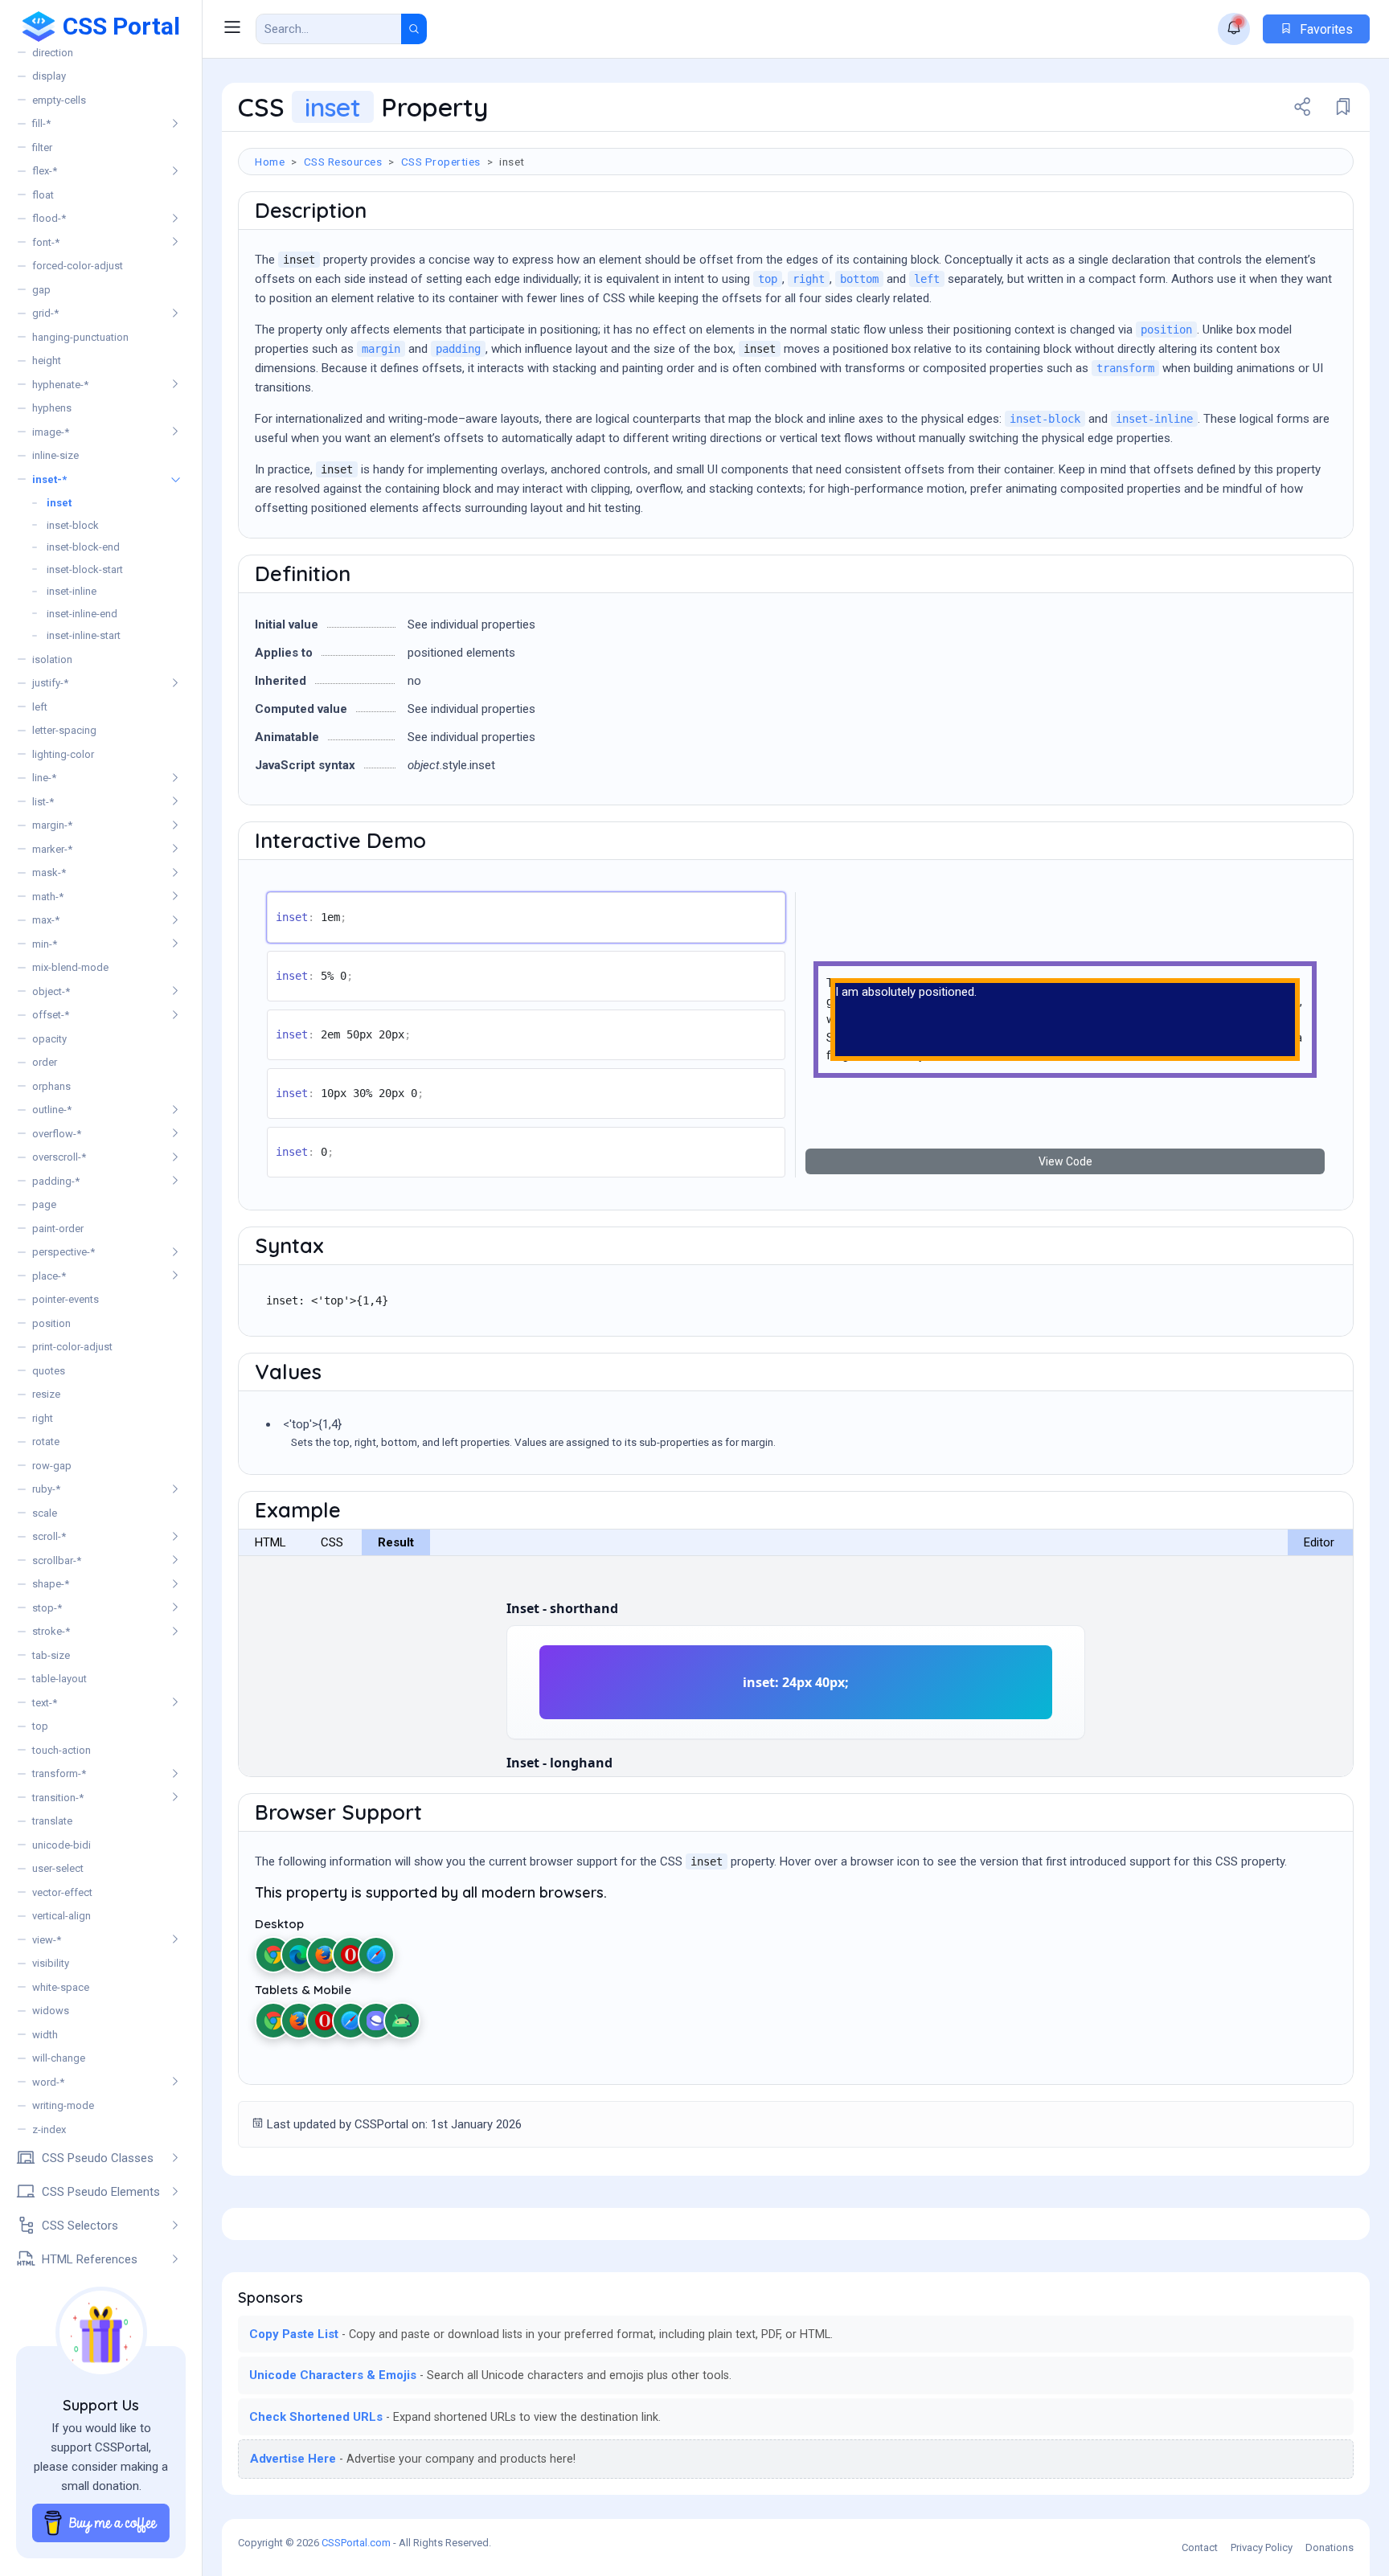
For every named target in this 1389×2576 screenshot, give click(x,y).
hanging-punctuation (80, 337)
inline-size (55, 455)
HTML (270, 1542)
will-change (59, 2058)
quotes (49, 1371)
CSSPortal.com (356, 2543)
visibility (51, 1963)
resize (46, 1394)
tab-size (51, 1655)
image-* (51, 432)
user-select (58, 1868)
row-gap (52, 1466)
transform (1125, 368)
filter (42, 147)
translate (52, 1821)
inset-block (73, 525)
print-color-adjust (72, 1347)
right (43, 1418)
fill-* (41, 123)
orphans (51, 1086)
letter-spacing (64, 730)
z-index (49, 2130)
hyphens (52, 408)
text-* (45, 1703)
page (44, 1204)
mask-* (49, 872)
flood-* (49, 218)
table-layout (59, 1679)
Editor (1319, 1542)
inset (59, 503)
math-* (48, 897)
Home (270, 162)
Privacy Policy (1262, 2547)
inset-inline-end (82, 614)
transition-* (58, 1798)
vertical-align (61, 1916)
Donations (1330, 2547)
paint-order (58, 1229)
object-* (51, 991)
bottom (859, 279)
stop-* (47, 1608)
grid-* (45, 313)
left (40, 707)
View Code (1065, 1161)
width (45, 2035)
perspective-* (64, 1252)
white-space (61, 1987)
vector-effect (62, 1892)
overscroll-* (59, 1157)
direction (53, 53)
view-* (47, 1940)
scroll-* (49, 1536)
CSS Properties (441, 162)
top (40, 1726)
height (47, 360)
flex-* (45, 171)
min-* (45, 944)
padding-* (56, 1181)
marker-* (52, 849)
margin (381, 349)
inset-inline (72, 591)
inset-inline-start (84, 635)
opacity (49, 1039)
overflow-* (57, 1134)
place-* (49, 1276)
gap (41, 290)
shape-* (51, 1584)
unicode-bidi (61, 1845)
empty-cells (59, 100)
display (49, 76)
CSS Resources (343, 162)
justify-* (50, 683)
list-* (43, 802)
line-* (44, 778)
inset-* (49, 479)
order (45, 1062)
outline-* (52, 1110)
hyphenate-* (60, 385)
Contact (1200, 2547)
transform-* (59, 1773)
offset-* (51, 1015)
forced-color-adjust (78, 266)
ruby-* (46, 1489)
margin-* (52, 825)
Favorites (1325, 29)
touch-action (61, 1750)
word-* (48, 2082)
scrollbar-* (57, 1560)
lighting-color (63, 754)
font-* (46, 242)
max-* (46, 920)
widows (51, 2011)
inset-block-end (83, 547)
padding (458, 349)
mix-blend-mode (70, 967)
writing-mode (63, 2105)
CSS (332, 1542)
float (43, 195)
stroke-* (51, 1631)
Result (396, 1542)
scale (45, 1513)
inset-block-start (85, 569)
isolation (52, 659)
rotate (46, 1442)
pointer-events (66, 1299)
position (51, 1323)
